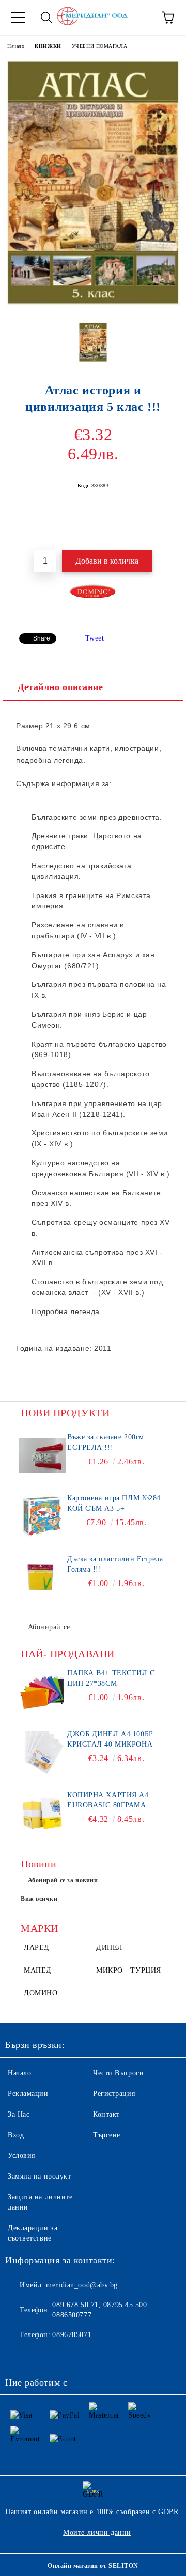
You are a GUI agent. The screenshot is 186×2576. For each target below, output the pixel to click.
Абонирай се (49, 1627)
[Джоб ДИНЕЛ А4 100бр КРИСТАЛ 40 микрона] (42, 1752)
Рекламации (28, 2094)
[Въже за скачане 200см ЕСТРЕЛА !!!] (42, 1455)
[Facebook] (19, 2356)
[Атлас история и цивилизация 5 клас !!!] (93, 306)
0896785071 (72, 2335)
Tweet (95, 638)
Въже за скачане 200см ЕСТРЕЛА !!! (106, 1442)
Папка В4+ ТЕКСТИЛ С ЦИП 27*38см (111, 1678)
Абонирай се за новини (63, 1880)
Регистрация (114, 2094)
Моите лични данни (97, 2532)
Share (42, 638)
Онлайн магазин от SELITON (93, 2566)
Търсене (107, 2135)
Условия (21, 2156)
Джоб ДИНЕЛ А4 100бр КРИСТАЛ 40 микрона (110, 1739)
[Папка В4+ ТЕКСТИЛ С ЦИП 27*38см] (42, 1691)
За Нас (19, 2114)
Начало (16, 46)
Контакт (106, 2114)
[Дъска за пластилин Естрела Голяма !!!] (42, 1577)
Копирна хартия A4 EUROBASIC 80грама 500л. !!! (108, 1801)
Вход (16, 2135)
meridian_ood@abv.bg (82, 2285)
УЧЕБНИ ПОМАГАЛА (99, 46)
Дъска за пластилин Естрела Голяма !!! (115, 1564)
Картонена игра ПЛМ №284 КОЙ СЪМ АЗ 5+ (114, 1503)
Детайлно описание (60, 687)
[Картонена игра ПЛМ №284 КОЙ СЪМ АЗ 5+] (42, 1516)
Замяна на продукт (40, 2176)
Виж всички (39, 1899)
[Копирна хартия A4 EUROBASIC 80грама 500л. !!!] (42, 1813)
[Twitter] (41, 2356)
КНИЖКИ (48, 46)
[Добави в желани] (168, 534)
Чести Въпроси (118, 2073)
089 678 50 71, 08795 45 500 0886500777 (99, 2310)
